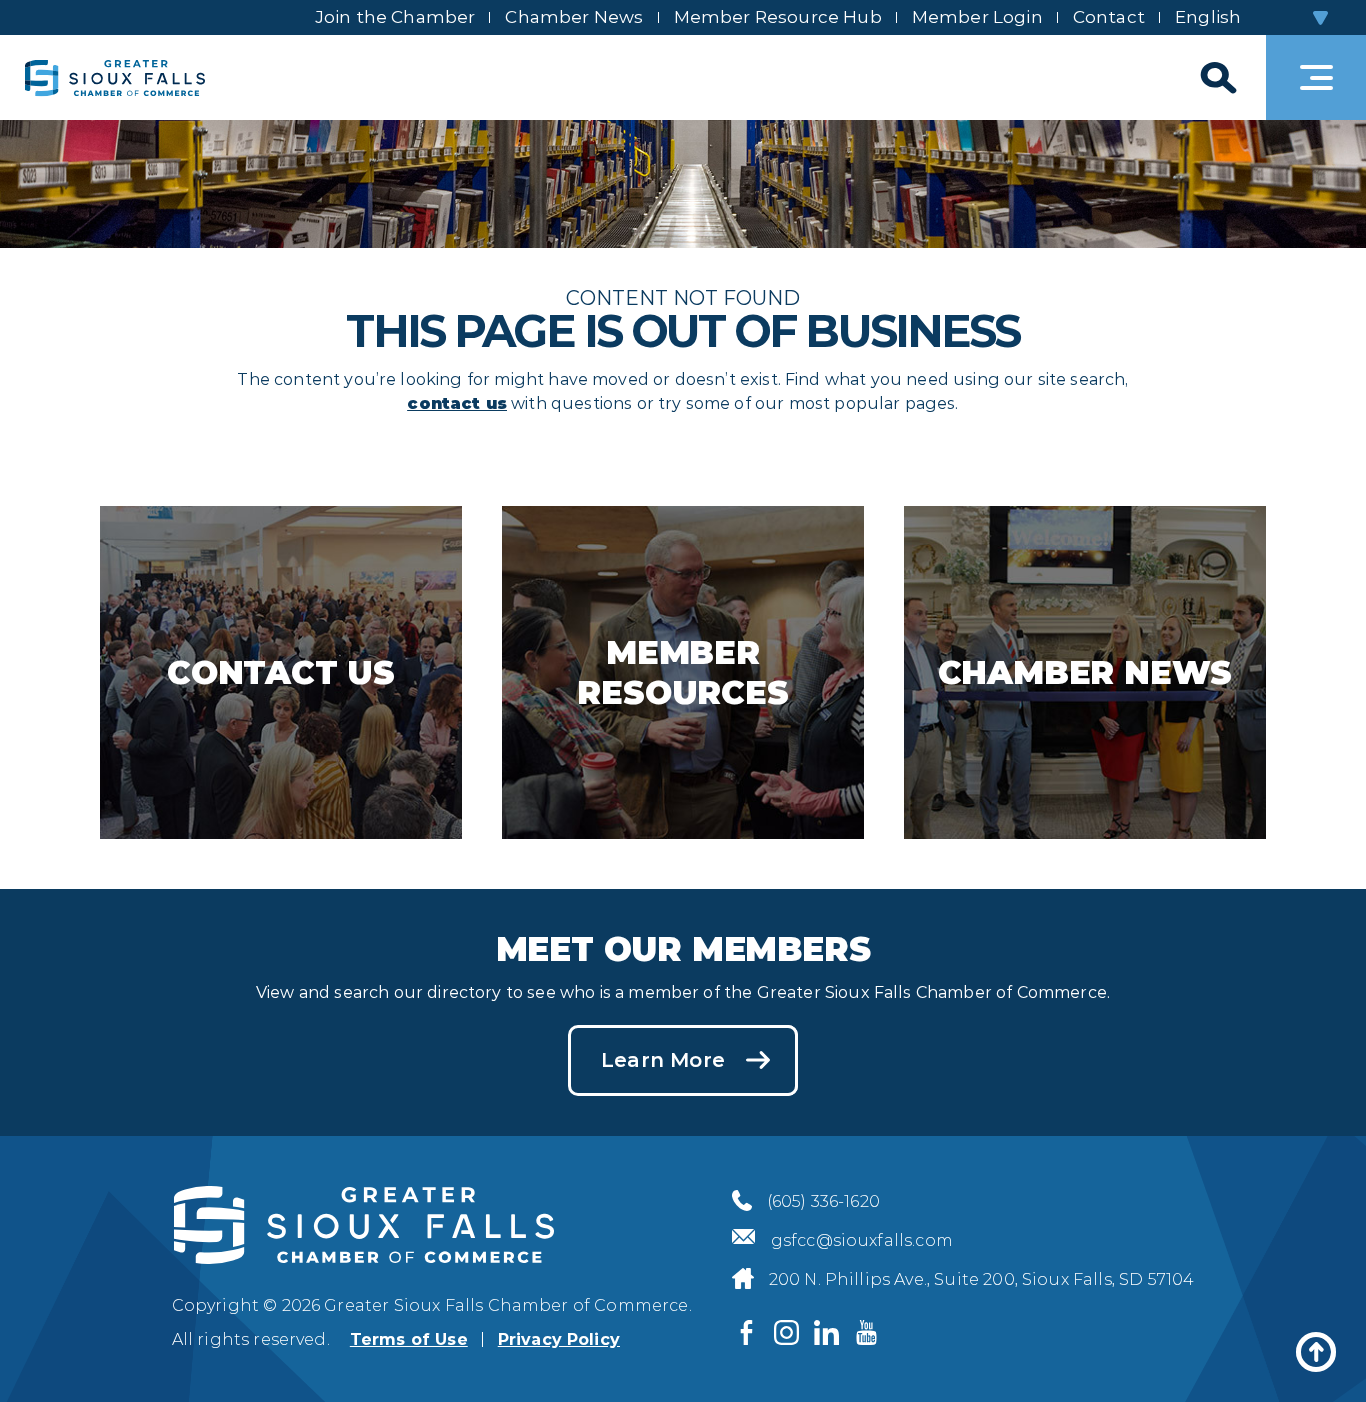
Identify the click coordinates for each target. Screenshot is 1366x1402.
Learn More (663, 1060)
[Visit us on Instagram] (787, 1332)
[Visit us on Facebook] (747, 1332)
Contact (1109, 17)
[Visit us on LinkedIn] (827, 1332)
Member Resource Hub (778, 17)
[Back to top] (1316, 1352)
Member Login (977, 17)
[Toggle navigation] (1316, 77)
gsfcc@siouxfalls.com (862, 1240)
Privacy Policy (559, 1339)
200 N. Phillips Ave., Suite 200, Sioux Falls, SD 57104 (982, 1279)
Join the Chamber (395, 17)
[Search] (1216, 77)
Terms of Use (409, 1339)
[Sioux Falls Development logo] (115, 77)
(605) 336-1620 (823, 1201)
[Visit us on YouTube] (867, 1332)
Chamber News (574, 17)
